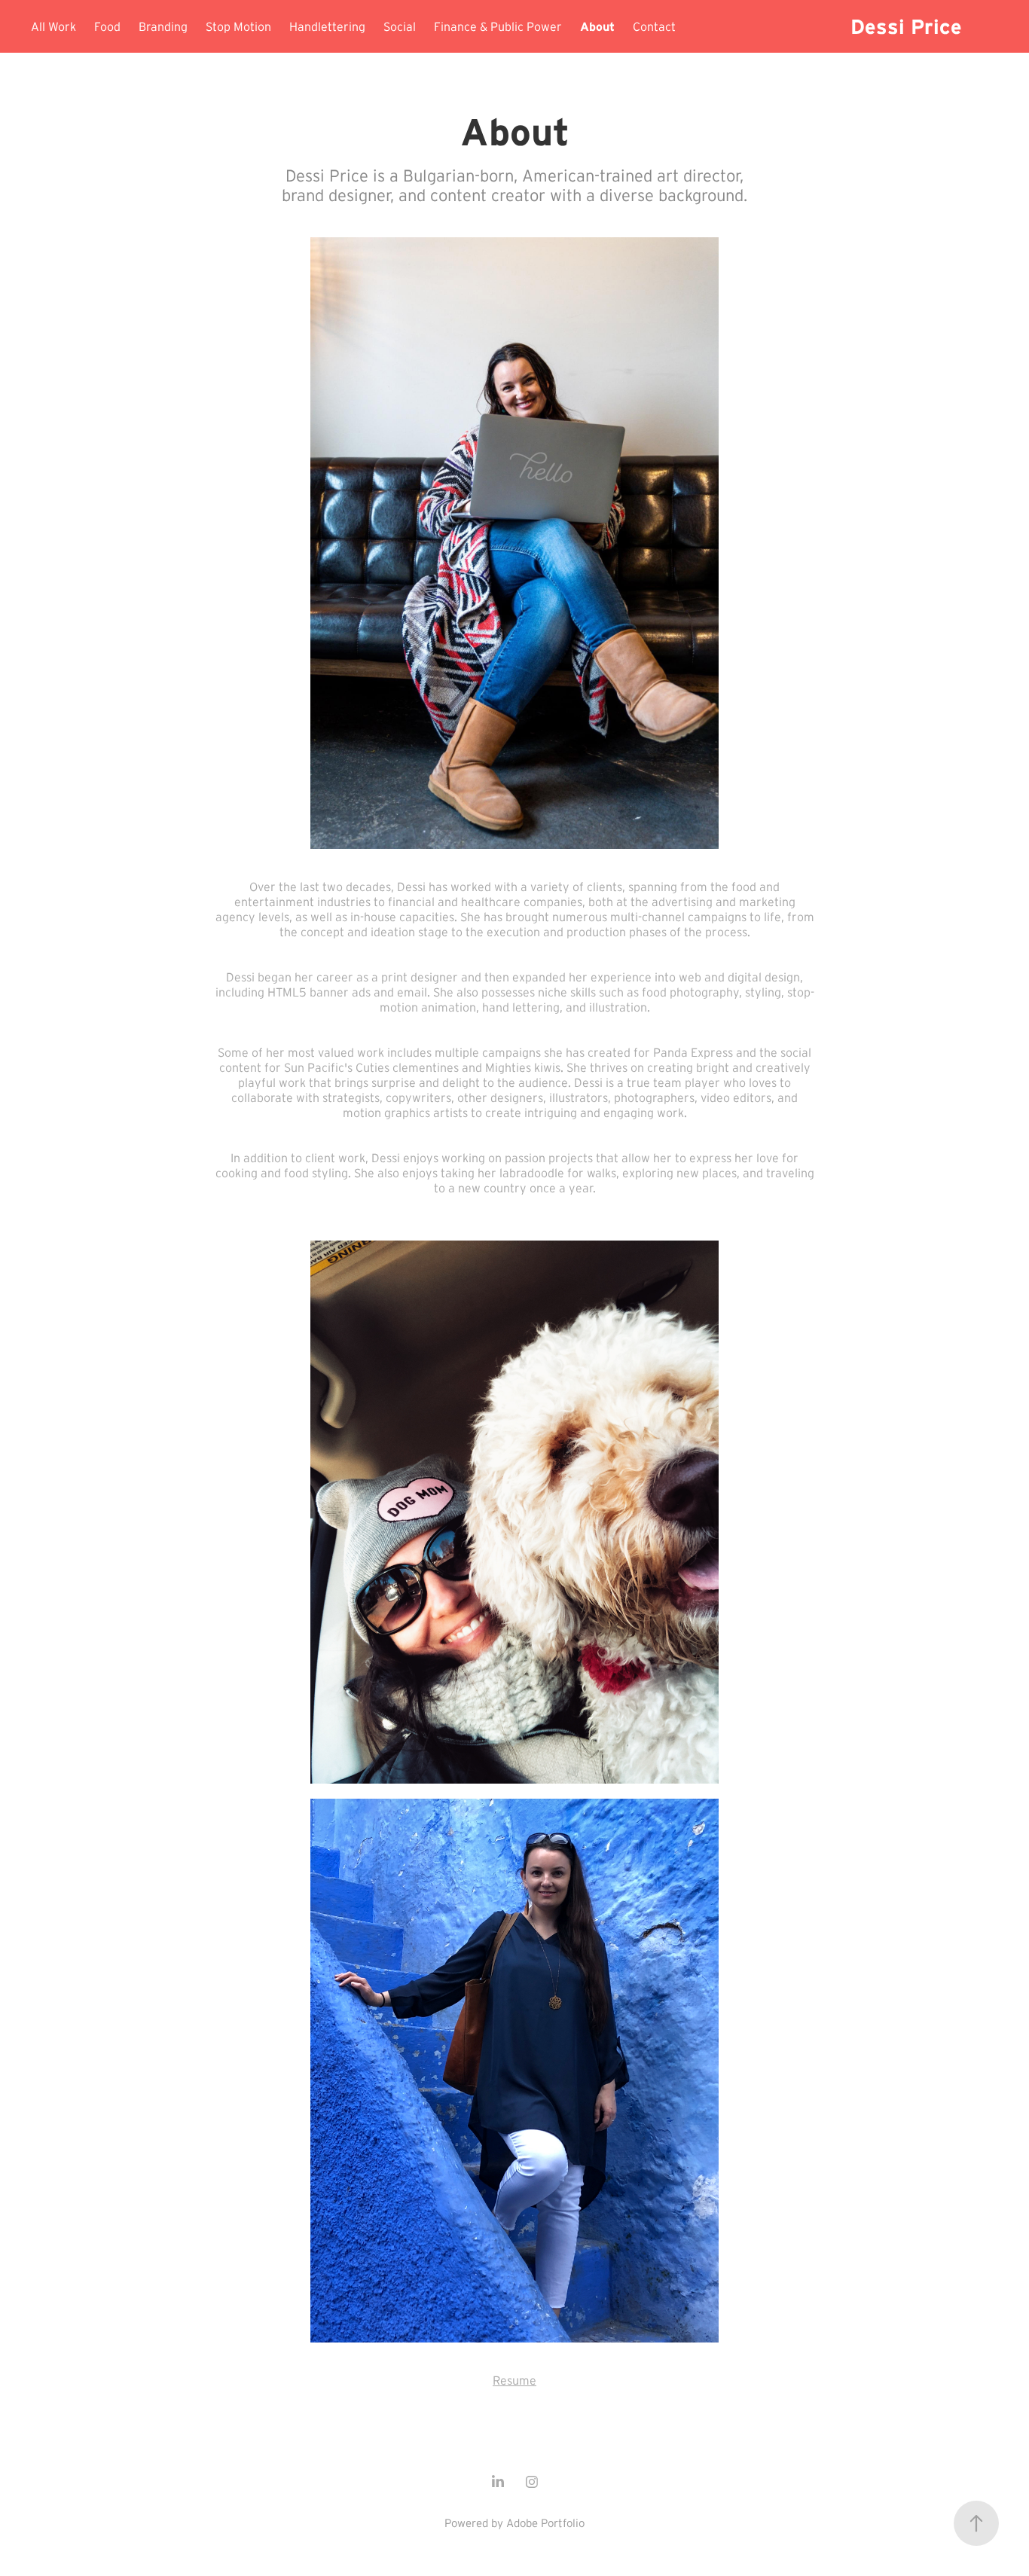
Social (400, 26)
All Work (53, 26)
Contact (654, 26)
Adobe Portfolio (545, 2523)
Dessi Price (906, 26)
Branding (163, 26)
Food (107, 26)
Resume (514, 2380)
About (597, 26)
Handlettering (327, 26)
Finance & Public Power (498, 26)
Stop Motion (238, 26)
